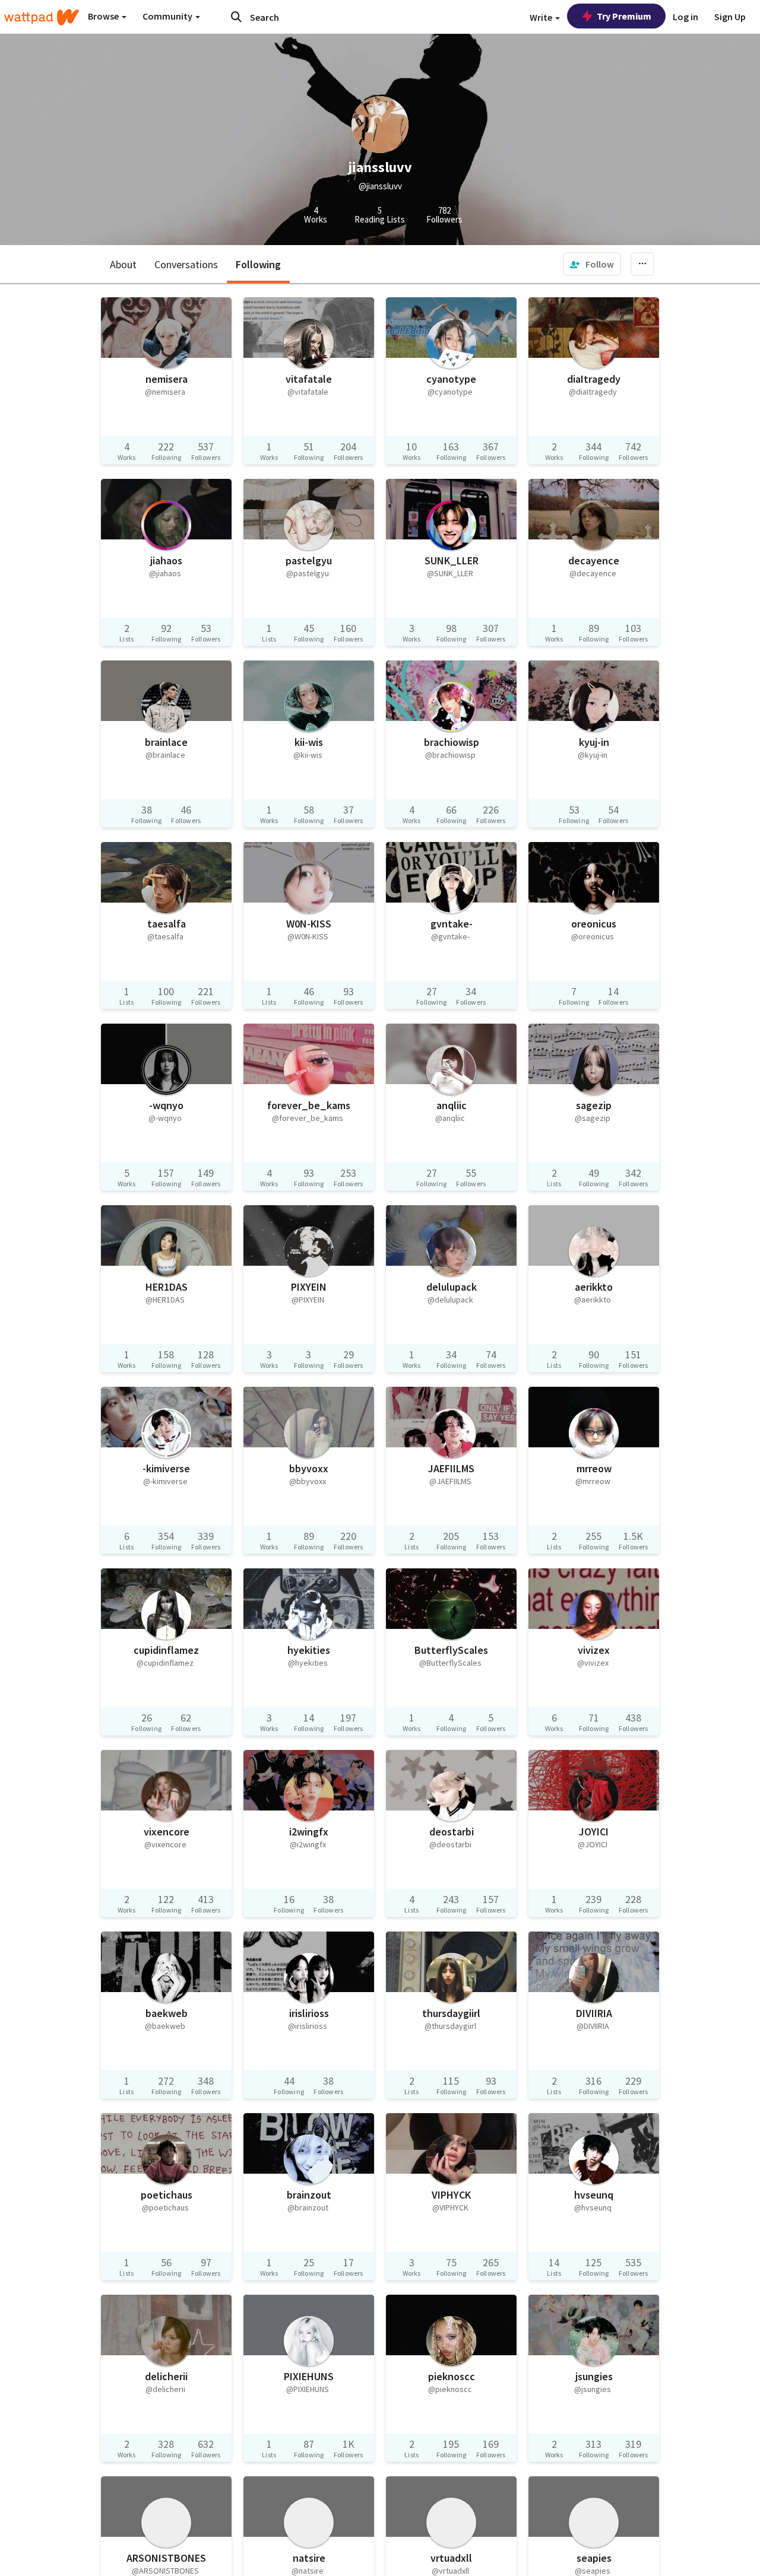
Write (542, 17)
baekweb (167, 2013)
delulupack (452, 1287)
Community (168, 16)
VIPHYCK (451, 2195)
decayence (594, 560)
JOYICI (594, 1832)
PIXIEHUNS (309, 2376)
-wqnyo (166, 1105)
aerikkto (594, 1287)
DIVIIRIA (594, 2013)
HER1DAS (167, 1287)
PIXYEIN (309, 1287)
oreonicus (594, 924)
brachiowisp (452, 742)
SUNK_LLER (452, 560)
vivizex (594, 1650)
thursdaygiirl (451, 2013)
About (123, 264)
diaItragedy (594, 379)
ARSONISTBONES (166, 2558)
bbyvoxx (309, 1468)
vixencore (167, 1832)
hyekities (309, 1650)
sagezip (594, 1105)
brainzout (309, 2195)
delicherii (166, 2376)
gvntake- (452, 924)
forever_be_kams (309, 1105)
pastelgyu (309, 560)
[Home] (42, 17)
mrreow (594, 1468)
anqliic (452, 1105)
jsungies (594, 2376)
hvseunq (594, 2195)
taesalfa (167, 924)
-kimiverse (166, 1468)
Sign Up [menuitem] (730, 17)
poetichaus (167, 2195)
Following (258, 264)
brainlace (166, 742)
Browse (104, 16)
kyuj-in (594, 742)
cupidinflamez (166, 1650)
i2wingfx (309, 1832)
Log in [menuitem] (685, 17)
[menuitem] (592, 264)
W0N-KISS (309, 924)
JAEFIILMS (451, 1468)
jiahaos (166, 560)
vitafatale (309, 379)
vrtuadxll (451, 2558)
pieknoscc (452, 2376)
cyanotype (451, 379)
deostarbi (452, 1832)
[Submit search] (236, 17)
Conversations (186, 264)
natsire (309, 2558)
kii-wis (309, 742)
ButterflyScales (451, 1650)
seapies (594, 2558)
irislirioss (309, 2013)
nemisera (167, 379)
